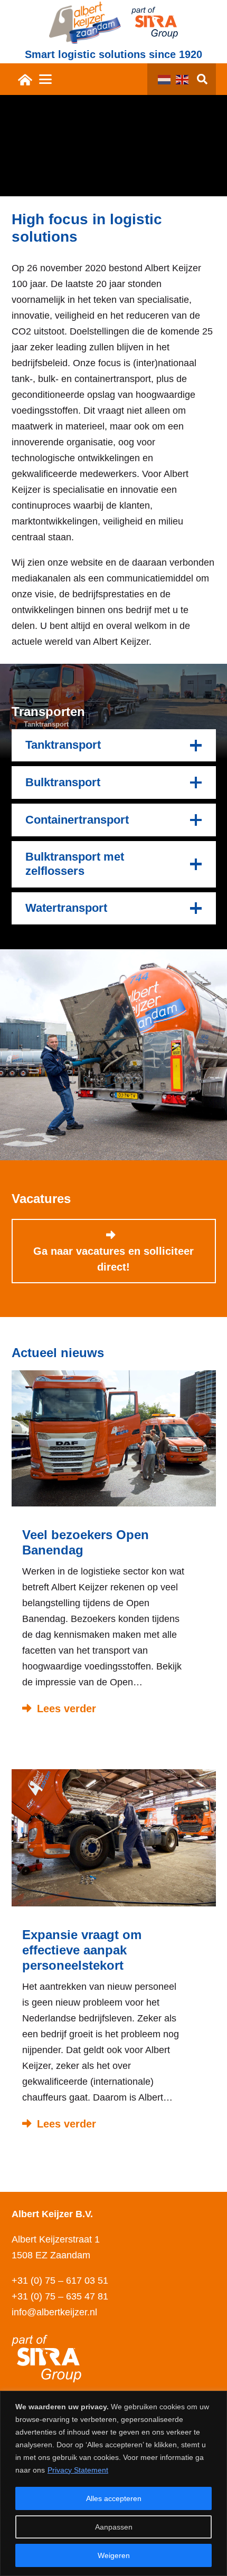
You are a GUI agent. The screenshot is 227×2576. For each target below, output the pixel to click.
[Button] (26, 79)
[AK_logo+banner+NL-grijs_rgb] (85, 23)
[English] (185, 79)
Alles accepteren (114, 2498)
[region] (113, 2483)
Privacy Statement (78, 2470)
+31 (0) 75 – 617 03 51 (60, 2281)
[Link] (114, 1548)
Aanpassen (114, 2527)
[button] (45, 79)
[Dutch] (167, 79)
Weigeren (114, 2555)
